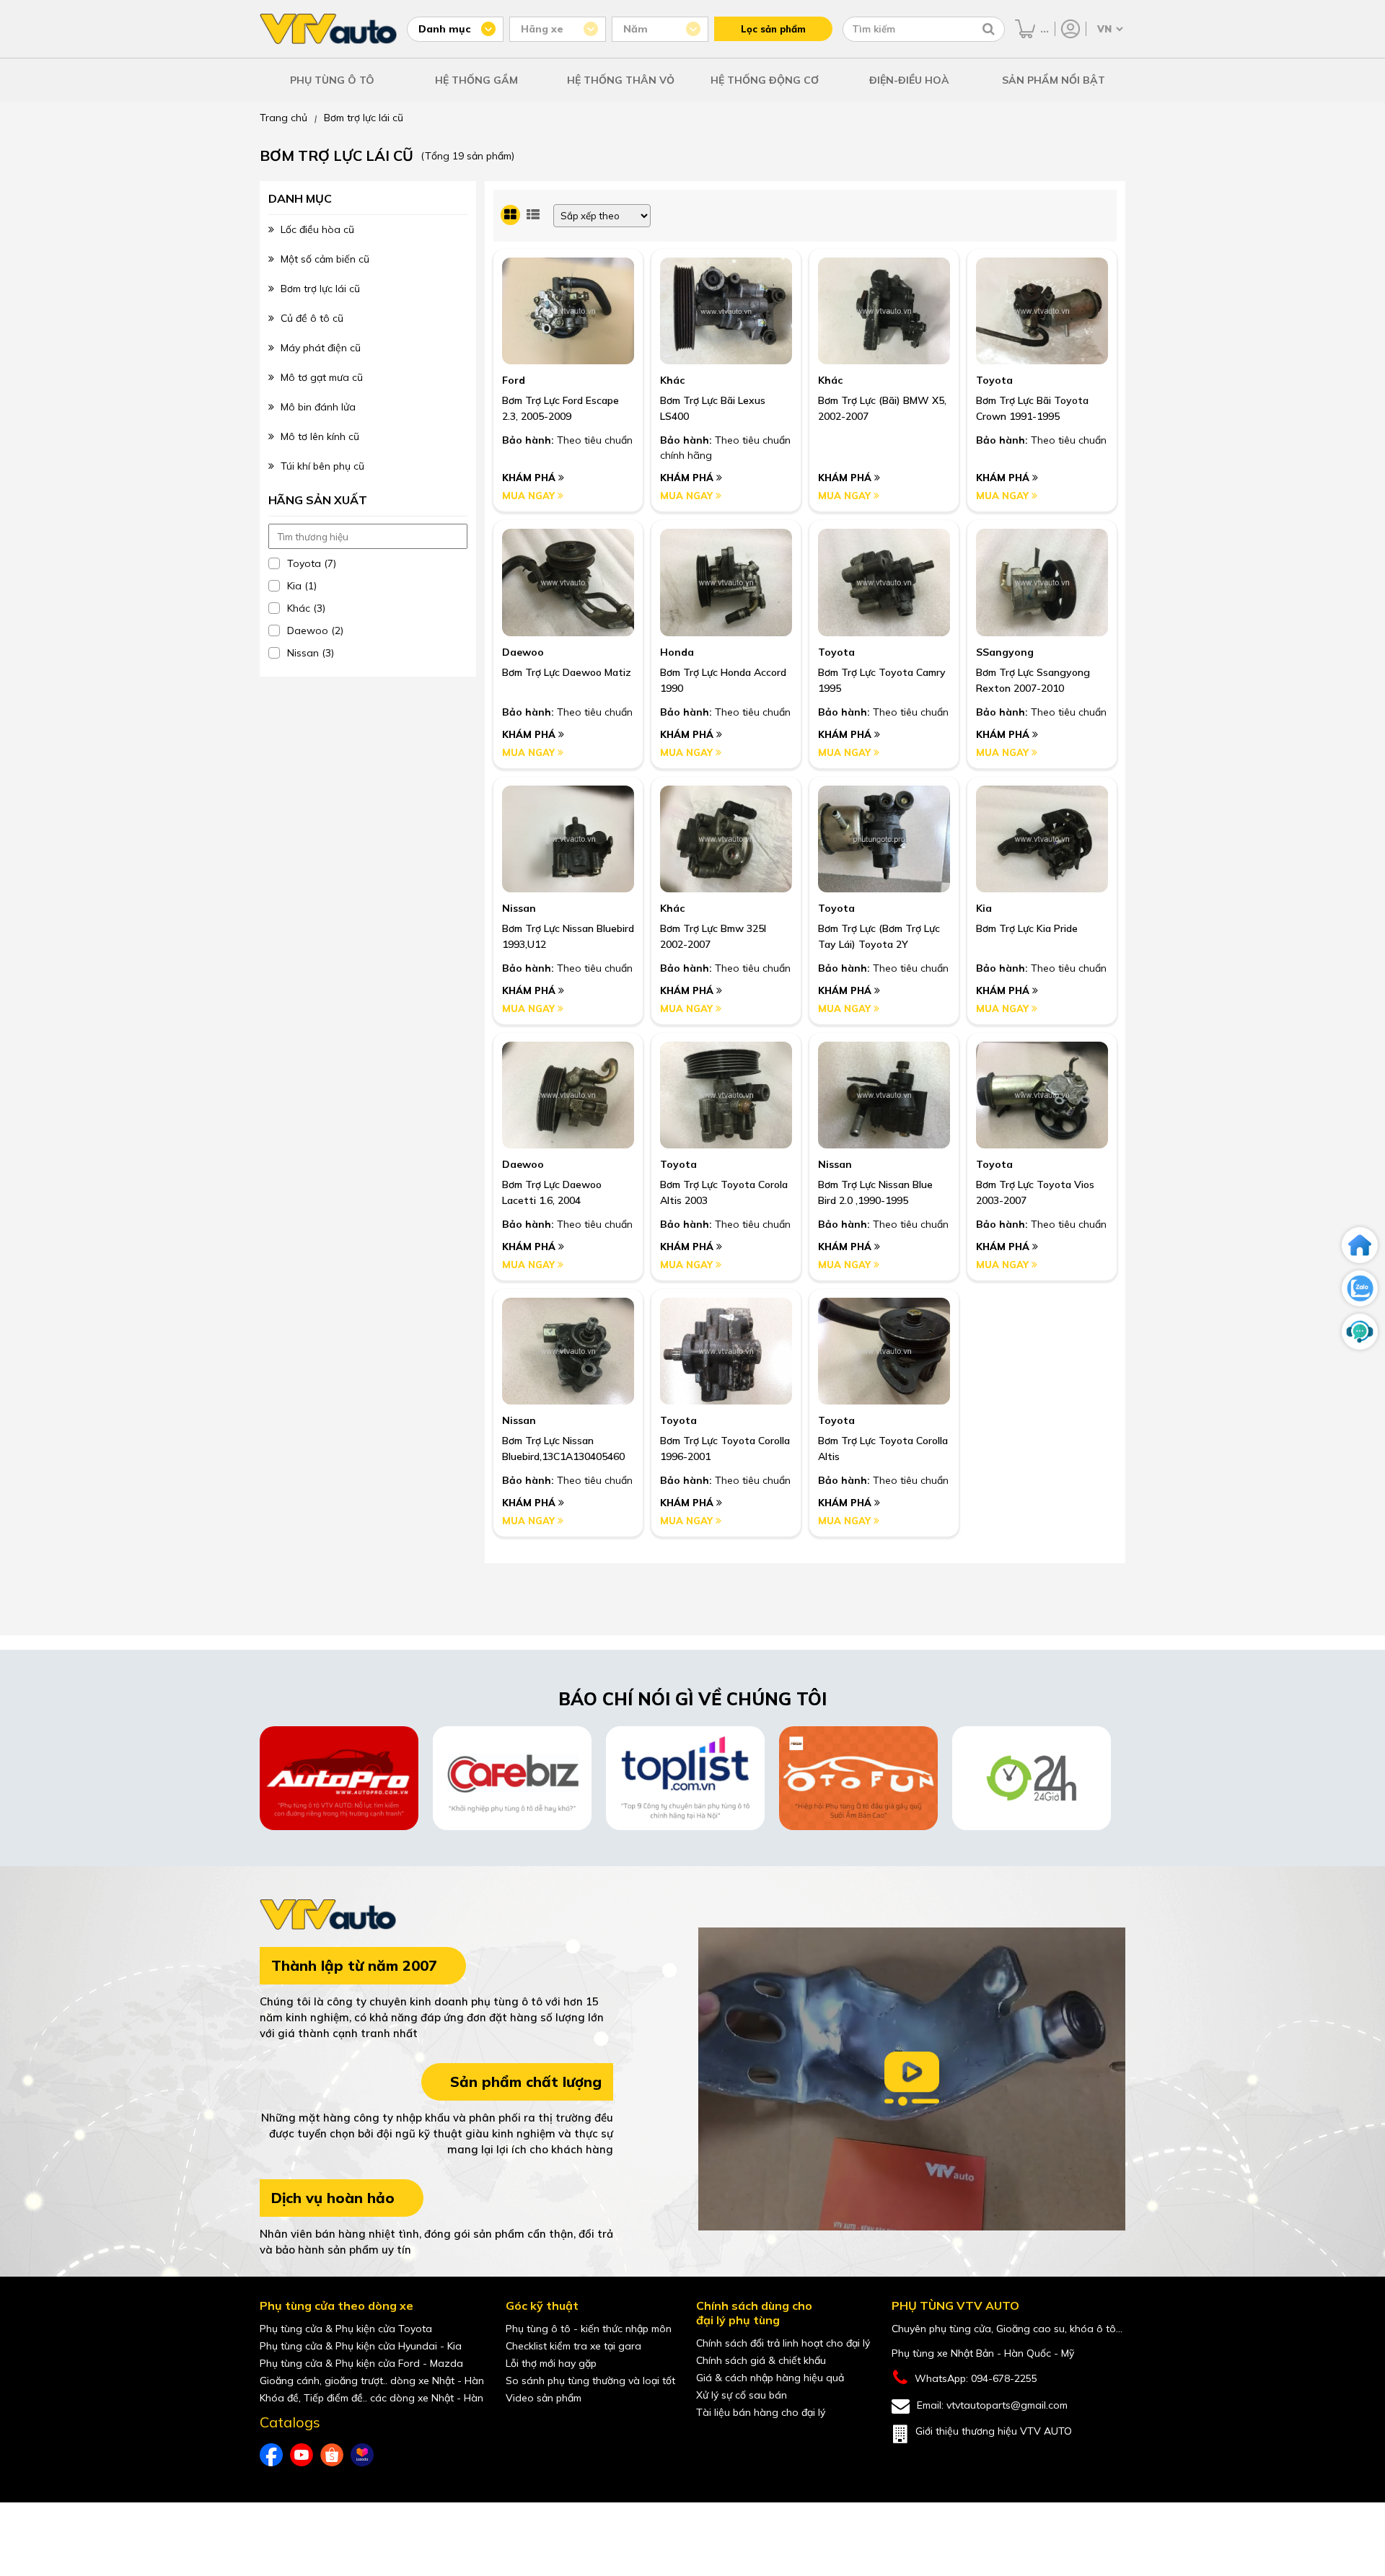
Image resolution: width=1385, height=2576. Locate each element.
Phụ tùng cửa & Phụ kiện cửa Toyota (346, 2329)
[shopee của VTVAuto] (332, 2455)
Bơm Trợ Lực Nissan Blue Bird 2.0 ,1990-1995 (875, 1192)
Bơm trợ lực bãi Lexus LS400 (713, 408)
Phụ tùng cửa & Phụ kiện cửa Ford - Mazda (361, 2363)
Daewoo (523, 652)
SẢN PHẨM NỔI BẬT (1054, 80)
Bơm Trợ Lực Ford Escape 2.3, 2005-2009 (560, 408)
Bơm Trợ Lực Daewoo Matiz (567, 672)
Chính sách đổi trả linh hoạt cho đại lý (783, 2343)
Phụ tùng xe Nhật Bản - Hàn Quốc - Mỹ (983, 2353)
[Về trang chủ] (1360, 1245)
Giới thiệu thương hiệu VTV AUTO (994, 2431)
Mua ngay (530, 496)
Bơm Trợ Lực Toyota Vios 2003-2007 (1035, 1192)
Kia (984, 908)
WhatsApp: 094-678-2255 (976, 2378)
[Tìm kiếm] (989, 29)
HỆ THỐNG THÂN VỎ (621, 80)
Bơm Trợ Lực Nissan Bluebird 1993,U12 (568, 936)
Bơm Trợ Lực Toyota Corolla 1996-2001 (725, 1449)
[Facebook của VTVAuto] (271, 2455)
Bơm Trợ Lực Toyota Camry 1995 (882, 680)
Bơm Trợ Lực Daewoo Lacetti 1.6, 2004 (552, 1192)
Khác (672, 380)
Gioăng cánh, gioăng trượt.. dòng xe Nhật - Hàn (372, 2381)
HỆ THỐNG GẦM (476, 80)
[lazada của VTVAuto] (362, 2455)
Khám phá (530, 478)
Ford (514, 380)
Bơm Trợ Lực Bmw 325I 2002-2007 (713, 936)
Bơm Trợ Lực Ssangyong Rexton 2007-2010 (1033, 680)
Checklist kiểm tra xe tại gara (573, 2346)
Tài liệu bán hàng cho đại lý (761, 2412)
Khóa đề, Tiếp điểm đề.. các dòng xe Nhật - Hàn (371, 2398)
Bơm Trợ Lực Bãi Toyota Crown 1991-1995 (1032, 408)
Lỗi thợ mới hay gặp (551, 2363)
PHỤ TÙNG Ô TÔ (332, 80)
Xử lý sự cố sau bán (742, 2395)
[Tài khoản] (1070, 29)
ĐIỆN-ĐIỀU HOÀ (909, 80)
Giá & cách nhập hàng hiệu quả (770, 2378)
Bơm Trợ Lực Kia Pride (1027, 928)
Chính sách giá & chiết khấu (761, 2360)
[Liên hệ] (1360, 1332)
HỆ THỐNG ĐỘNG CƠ (765, 80)
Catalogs (290, 2422)
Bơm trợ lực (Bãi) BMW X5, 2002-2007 (882, 408)
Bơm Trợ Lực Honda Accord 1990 (723, 680)
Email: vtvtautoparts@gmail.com (992, 2405)
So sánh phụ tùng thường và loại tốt (590, 2381)
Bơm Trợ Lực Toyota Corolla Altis (883, 1449)
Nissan (519, 908)
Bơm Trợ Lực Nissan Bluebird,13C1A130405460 (563, 1449)
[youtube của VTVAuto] (302, 2455)
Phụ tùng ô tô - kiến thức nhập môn (589, 2329)
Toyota (994, 380)
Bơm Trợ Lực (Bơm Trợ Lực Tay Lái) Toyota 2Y (879, 936)
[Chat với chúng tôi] (1360, 1288)
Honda (677, 652)
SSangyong (1005, 652)
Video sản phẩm (544, 2398)
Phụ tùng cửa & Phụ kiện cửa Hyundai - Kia (361, 2346)
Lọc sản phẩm (773, 29)
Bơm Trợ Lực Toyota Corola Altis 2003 (724, 1192)
